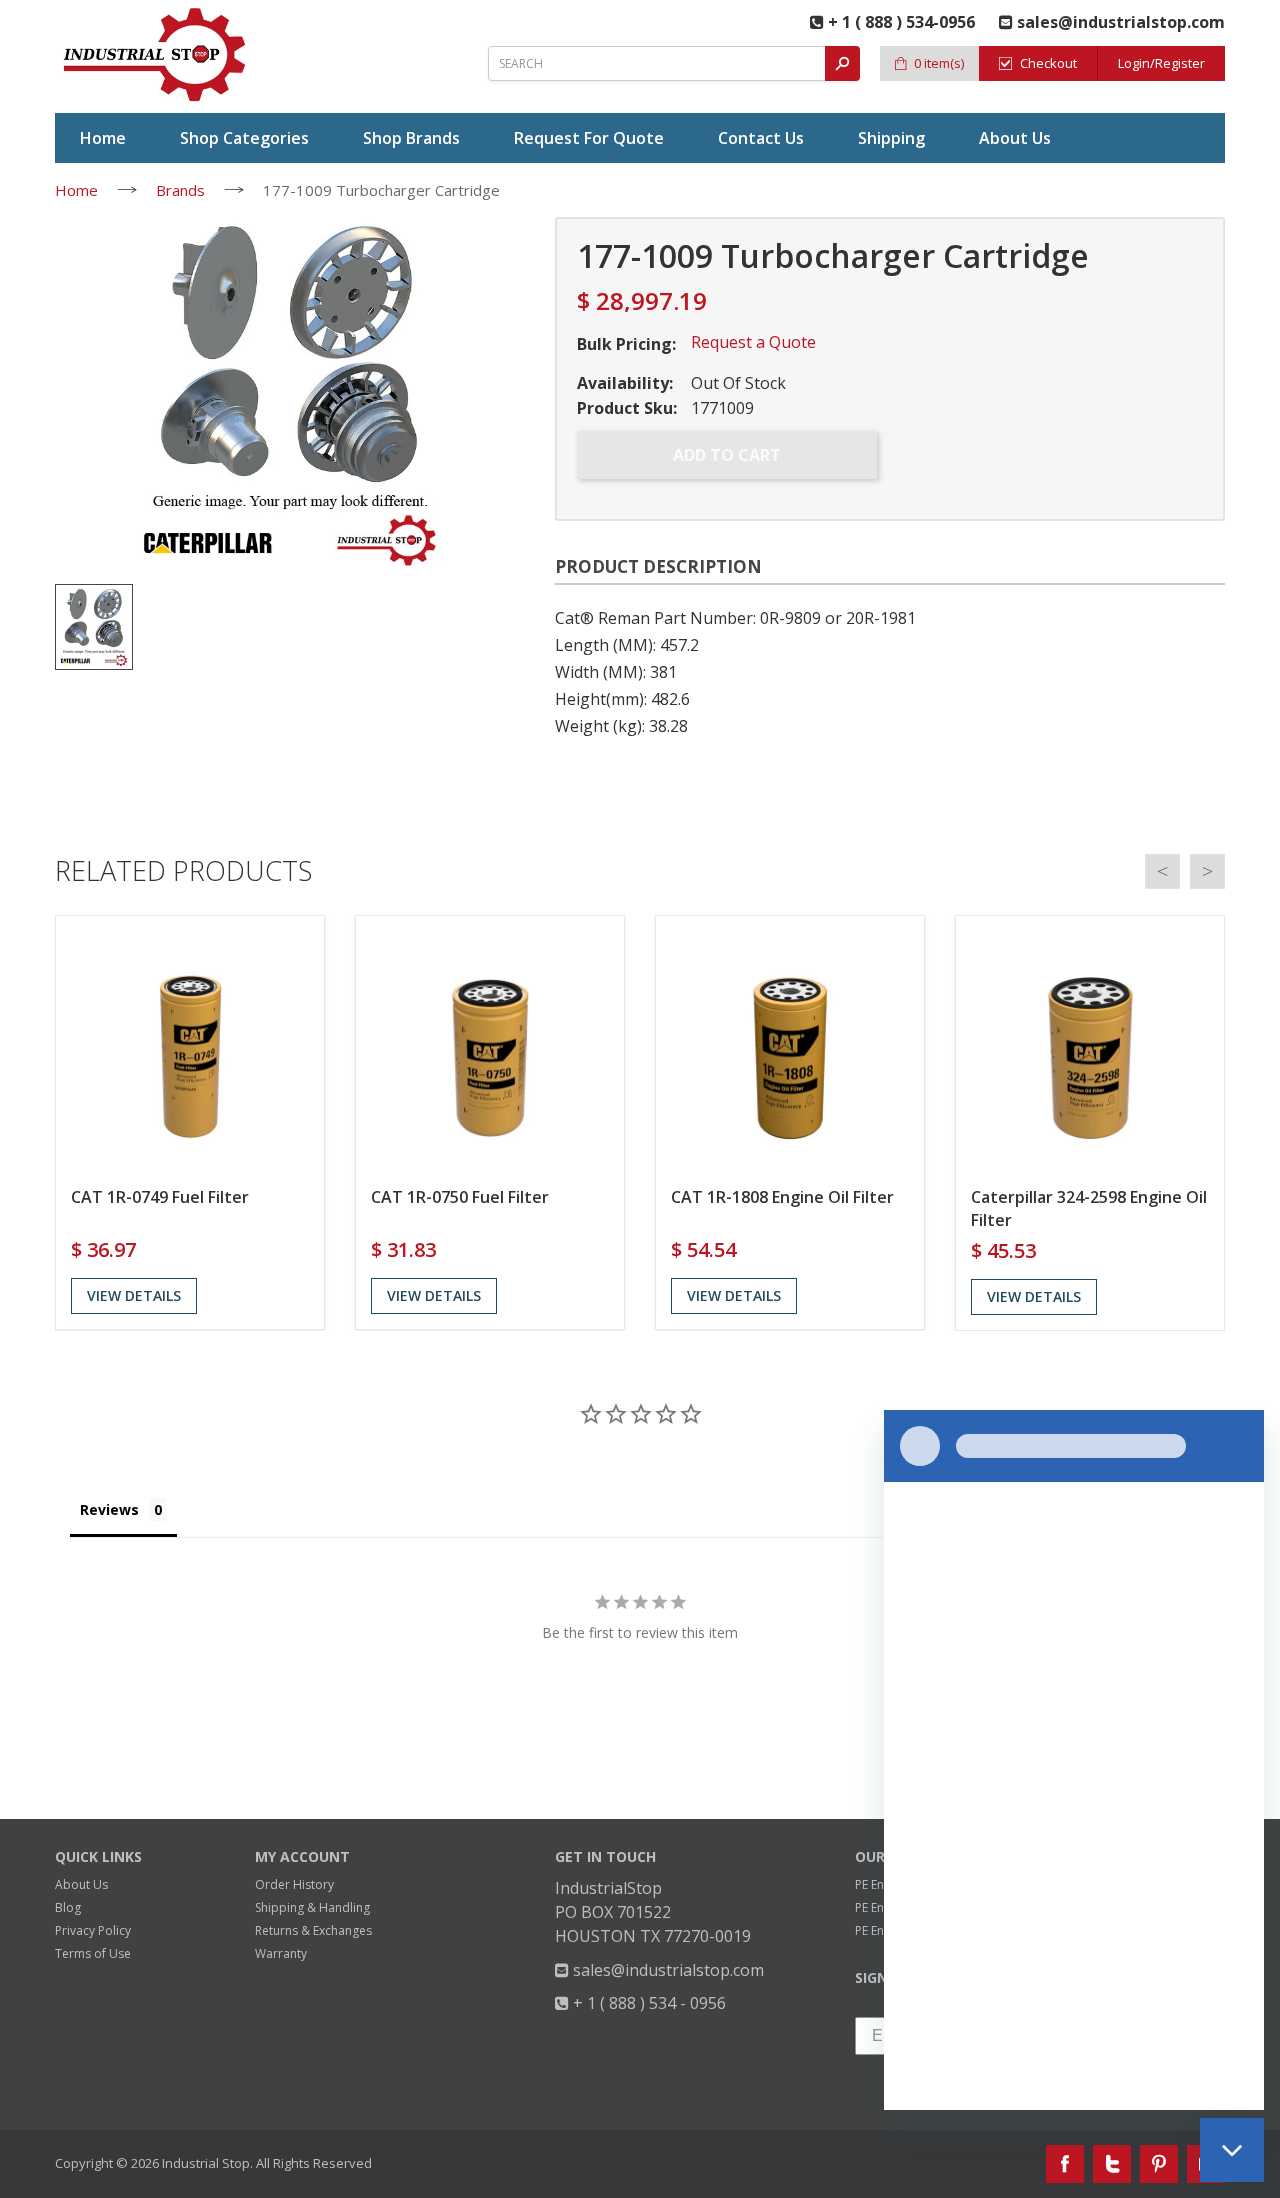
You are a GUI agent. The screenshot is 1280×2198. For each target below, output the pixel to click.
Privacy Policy (93, 1930)
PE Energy (882, 1884)
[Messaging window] (1074, 1760)
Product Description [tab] (658, 566)
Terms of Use (93, 1953)
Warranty (281, 1953)
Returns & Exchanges (313, 1930)
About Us (81, 1884)
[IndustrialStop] (156, 55)
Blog (68, 1907)
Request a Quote (753, 342)
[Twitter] (1112, 2164)
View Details (134, 1295)
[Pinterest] (1159, 2164)
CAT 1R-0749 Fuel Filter (160, 1197)
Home (76, 190)
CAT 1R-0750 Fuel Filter (460, 1197)
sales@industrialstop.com (666, 1970)
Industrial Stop (206, 2163)
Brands (180, 190)
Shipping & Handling (312, 1907)
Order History (294, 1884)
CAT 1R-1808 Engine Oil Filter (782, 1197)
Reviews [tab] (109, 1509)
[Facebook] (1065, 2164)
